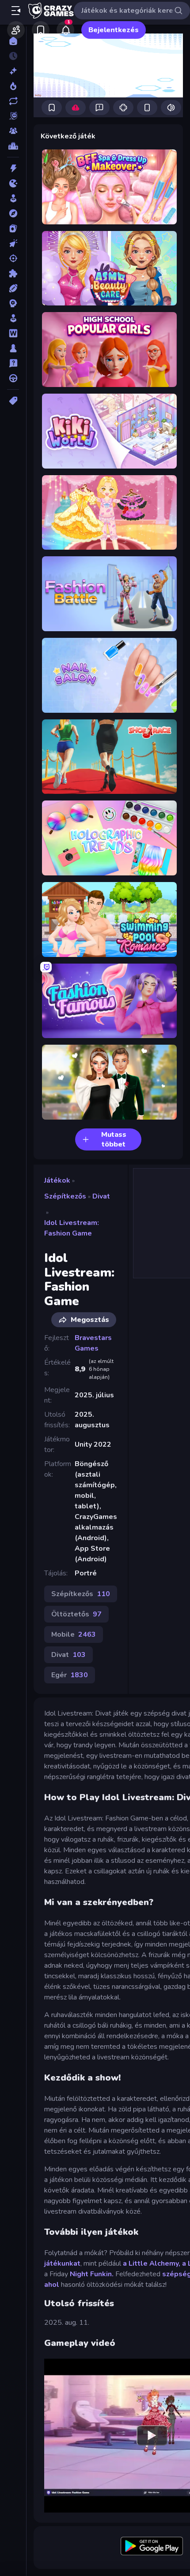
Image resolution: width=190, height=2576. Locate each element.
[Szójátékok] (13, 333)
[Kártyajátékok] (13, 228)
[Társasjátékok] (13, 348)
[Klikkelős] (13, 243)
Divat (101, 1196)
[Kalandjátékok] (13, 213)
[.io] (13, 183)
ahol (52, 2285)
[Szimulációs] (13, 318)
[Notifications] (65, 30)
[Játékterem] (13, 198)
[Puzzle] (13, 273)
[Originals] (13, 116)
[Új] (13, 71)
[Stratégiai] (13, 303)
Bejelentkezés (114, 30)
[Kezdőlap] (13, 41)
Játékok (57, 1180)
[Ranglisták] (13, 146)
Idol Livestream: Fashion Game (72, 1228)
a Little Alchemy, (152, 2263)
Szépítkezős (65, 1196)
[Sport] (13, 288)
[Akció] (13, 168)
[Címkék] (13, 401)
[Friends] (16, 30)
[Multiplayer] (13, 131)
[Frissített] (13, 101)
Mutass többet (114, 1139)
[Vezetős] (13, 378)
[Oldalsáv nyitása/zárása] (16, 11)
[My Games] (41, 30)
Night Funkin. (92, 2274)
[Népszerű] (13, 86)
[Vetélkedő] (13, 363)
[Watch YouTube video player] (152, 2435)
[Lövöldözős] (13, 258)
